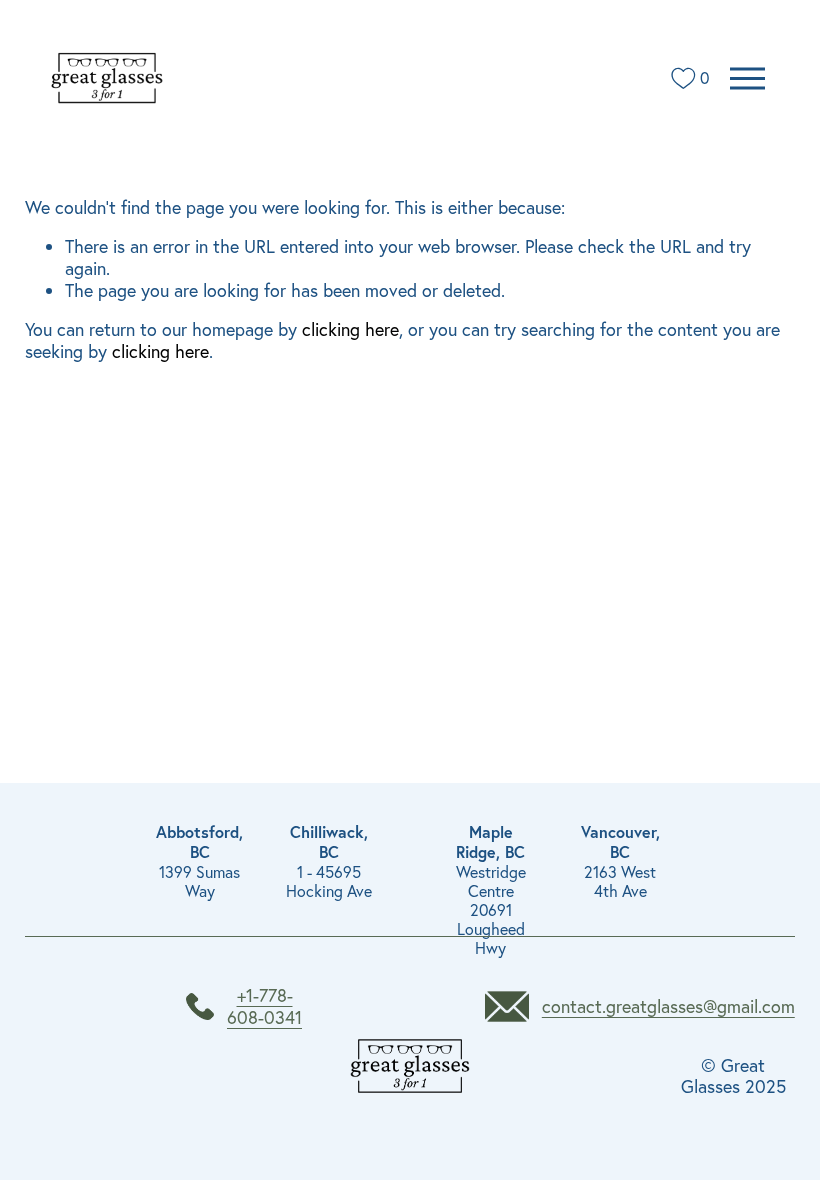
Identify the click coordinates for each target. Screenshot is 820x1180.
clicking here (350, 329)
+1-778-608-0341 (264, 1006)
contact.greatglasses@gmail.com (668, 1007)
